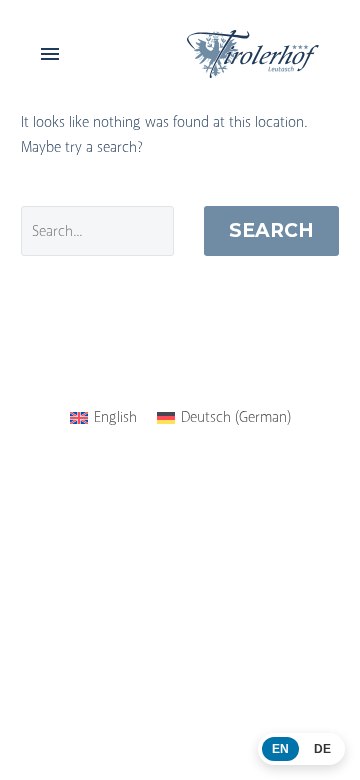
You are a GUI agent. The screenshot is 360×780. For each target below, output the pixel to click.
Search (271, 230)
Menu (50, 54)
